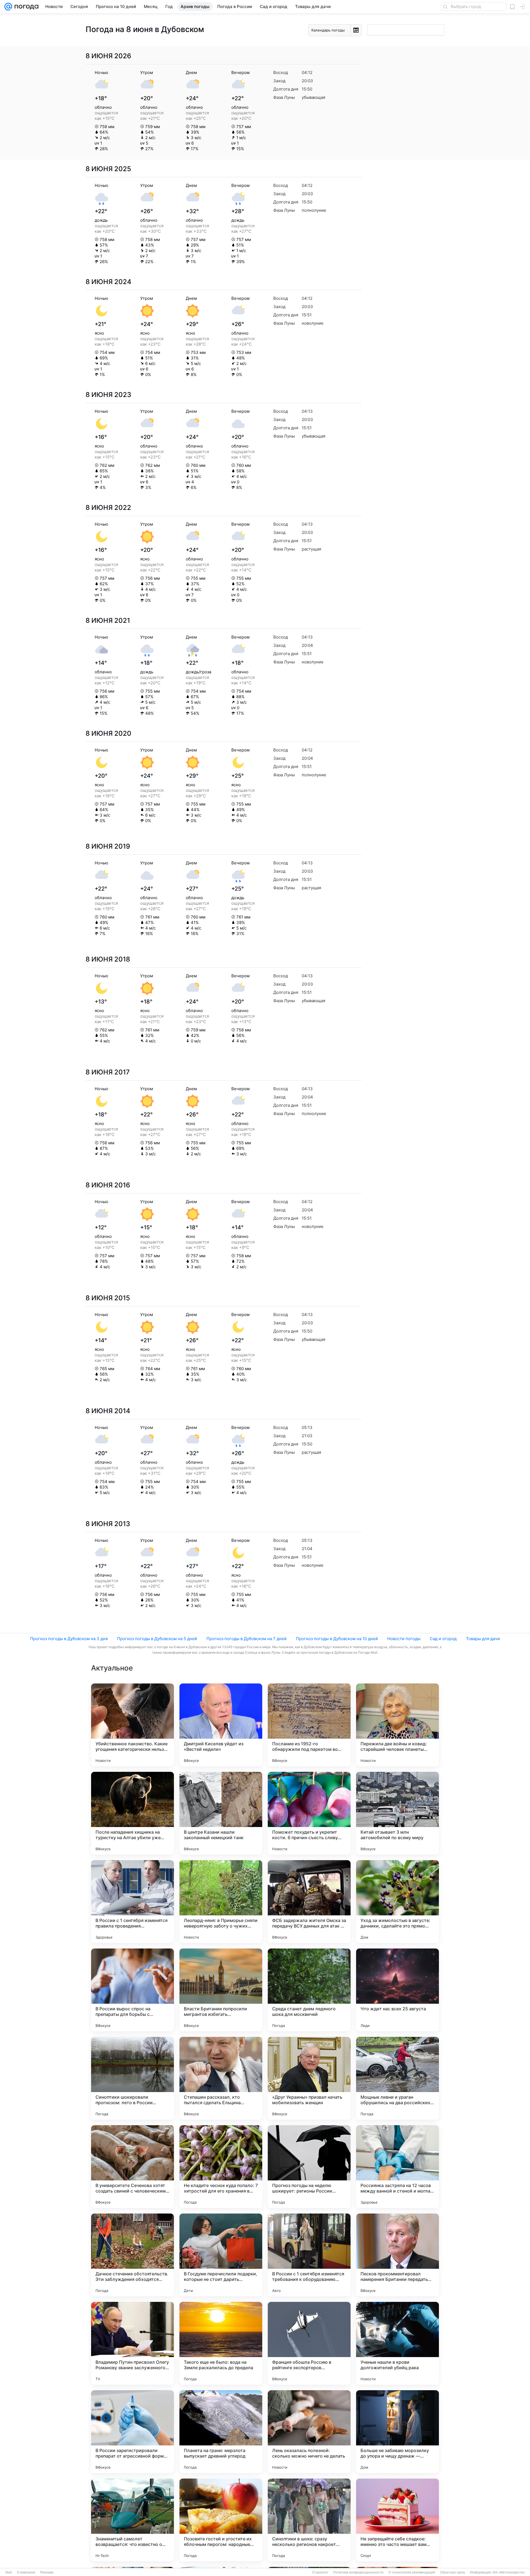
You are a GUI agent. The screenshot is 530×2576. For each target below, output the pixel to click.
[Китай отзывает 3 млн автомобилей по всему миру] (397, 1813)
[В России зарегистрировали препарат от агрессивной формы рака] (132, 2432)
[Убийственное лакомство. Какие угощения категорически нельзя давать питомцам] (132, 1725)
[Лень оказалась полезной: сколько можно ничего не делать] (309, 2432)
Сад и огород (443, 1639)
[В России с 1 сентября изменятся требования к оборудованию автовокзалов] (309, 2255)
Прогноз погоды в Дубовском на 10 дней (337, 1639)
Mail (9, 2572)
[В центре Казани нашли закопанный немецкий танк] (221, 1813)
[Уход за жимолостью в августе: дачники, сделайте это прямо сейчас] (397, 1902)
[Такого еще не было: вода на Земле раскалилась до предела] (221, 2343)
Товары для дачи (483, 1639)
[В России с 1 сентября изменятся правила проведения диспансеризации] (132, 1902)
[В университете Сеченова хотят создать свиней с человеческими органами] (132, 2167)
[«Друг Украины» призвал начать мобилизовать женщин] (309, 2078)
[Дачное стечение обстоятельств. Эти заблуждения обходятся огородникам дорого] (132, 2255)
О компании (26, 2572)
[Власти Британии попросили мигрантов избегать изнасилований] (221, 1990)
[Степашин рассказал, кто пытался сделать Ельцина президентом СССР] (221, 2078)
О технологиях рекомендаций (412, 2572)
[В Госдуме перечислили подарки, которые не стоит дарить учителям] (221, 2255)
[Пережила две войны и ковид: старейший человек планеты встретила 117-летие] (397, 1725)
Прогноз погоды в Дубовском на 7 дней (247, 1639)
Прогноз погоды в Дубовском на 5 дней (157, 1639)
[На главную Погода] (25, 7)
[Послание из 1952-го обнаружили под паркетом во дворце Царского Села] (309, 1725)
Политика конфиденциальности (358, 2572)
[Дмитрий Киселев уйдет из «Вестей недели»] (221, 1725)
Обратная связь (453, 2572)
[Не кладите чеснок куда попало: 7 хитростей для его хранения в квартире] (221, 2167)
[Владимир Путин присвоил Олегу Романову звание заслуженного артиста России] (132, 2343)
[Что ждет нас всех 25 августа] (397, 1990)
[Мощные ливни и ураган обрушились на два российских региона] (397, 2078)
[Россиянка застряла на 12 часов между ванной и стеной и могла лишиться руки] (397, 2167)
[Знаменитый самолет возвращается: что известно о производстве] (132, 2520)
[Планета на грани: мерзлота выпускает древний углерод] (221, 2432)
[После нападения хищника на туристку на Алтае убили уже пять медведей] (132, 1813)
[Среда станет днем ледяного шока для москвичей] (309, 1990)
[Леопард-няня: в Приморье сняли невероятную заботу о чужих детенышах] (221, 1902)
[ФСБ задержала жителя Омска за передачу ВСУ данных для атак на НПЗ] (309, 1902)
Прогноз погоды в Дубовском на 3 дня (69, 1639)
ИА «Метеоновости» (509, 2572)
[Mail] (8, 7)
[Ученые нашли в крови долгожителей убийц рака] (397, 2343)
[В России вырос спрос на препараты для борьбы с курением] (132, 1990)
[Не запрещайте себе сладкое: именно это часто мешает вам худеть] (397, 2520)
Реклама (47, 2572)
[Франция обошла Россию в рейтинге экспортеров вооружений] (309, 2343)
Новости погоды (404, 1639)
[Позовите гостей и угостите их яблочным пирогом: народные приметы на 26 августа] (221, 2520)
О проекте (320, 2572)
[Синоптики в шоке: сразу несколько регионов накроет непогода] (309, 2520)
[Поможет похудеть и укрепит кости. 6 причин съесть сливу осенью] (309, 1813)
